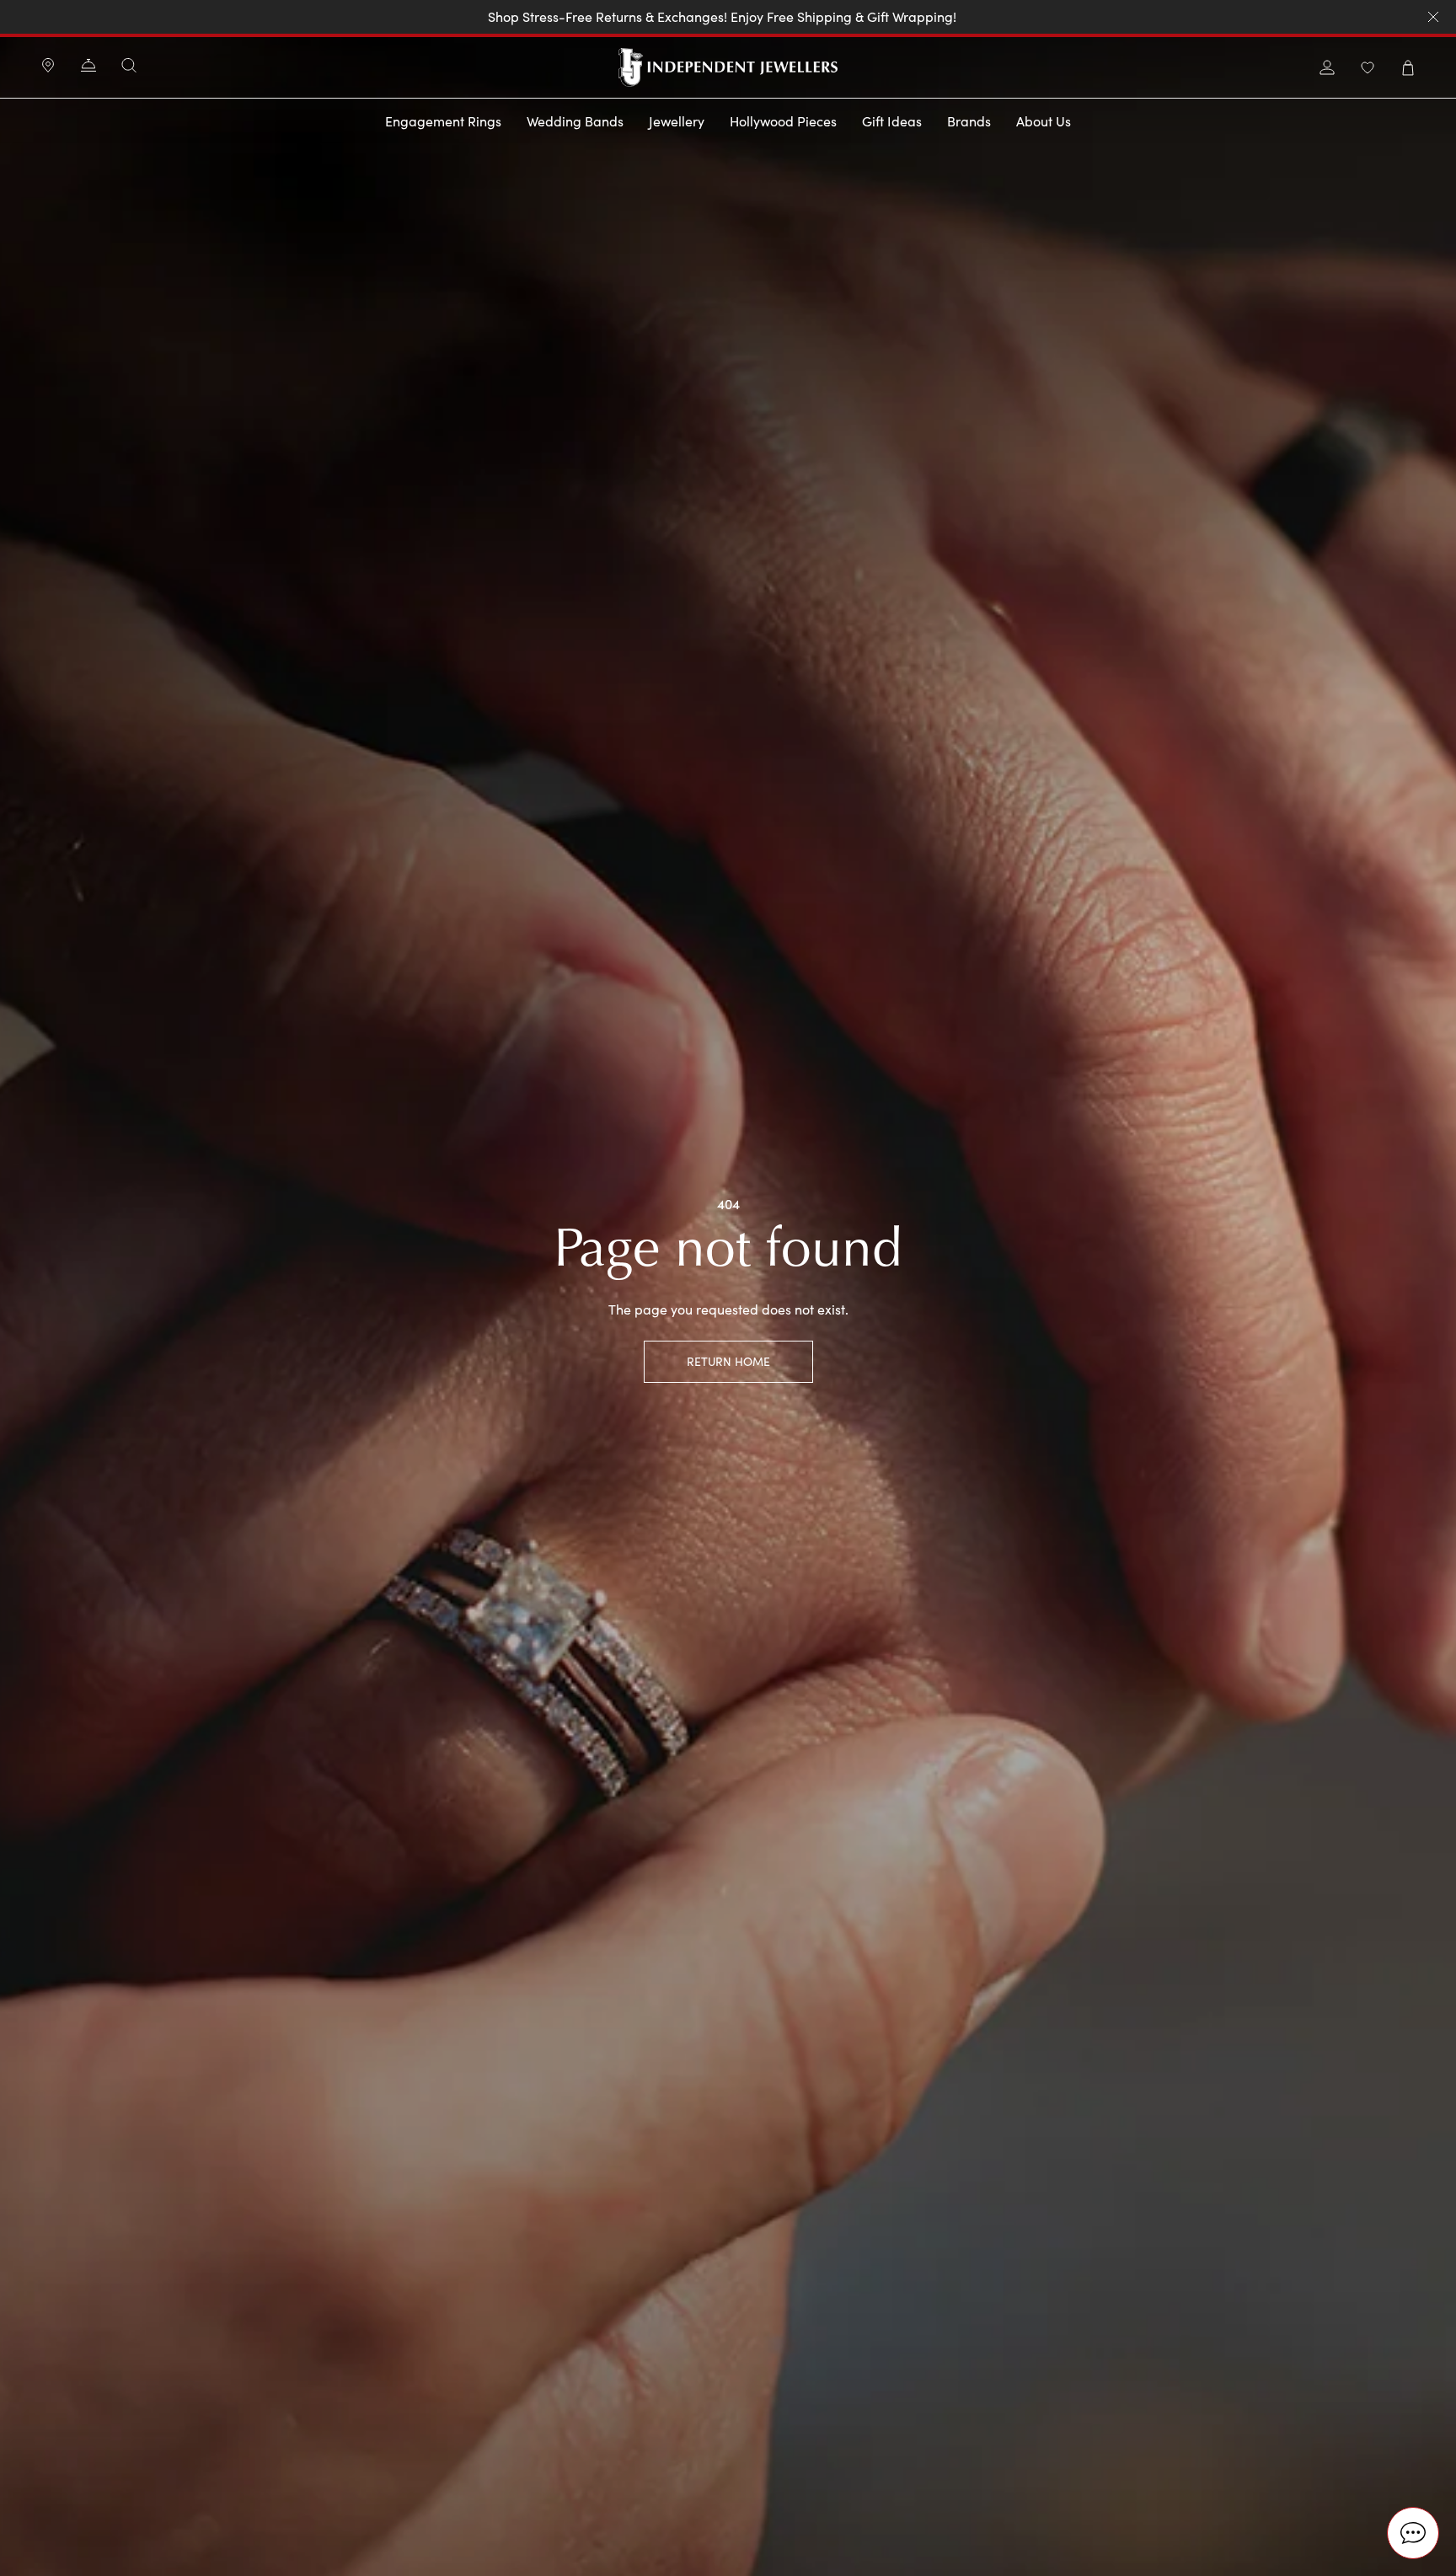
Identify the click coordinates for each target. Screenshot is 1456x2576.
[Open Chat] (1413, 2533)
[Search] (129, 65)
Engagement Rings (443, 121)
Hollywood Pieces (783, 121)
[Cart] (1408, 68)
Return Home (728, 1361)
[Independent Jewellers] (728, 67)
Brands (969, 121)
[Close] (1433, 17)
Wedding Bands (575, 121)
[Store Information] (48, 67)
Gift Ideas (892, 121)
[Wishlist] (1368, 68)
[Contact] (88, 67)
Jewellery (677, 121)
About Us (1044, 121)
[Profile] (1327, 68)
